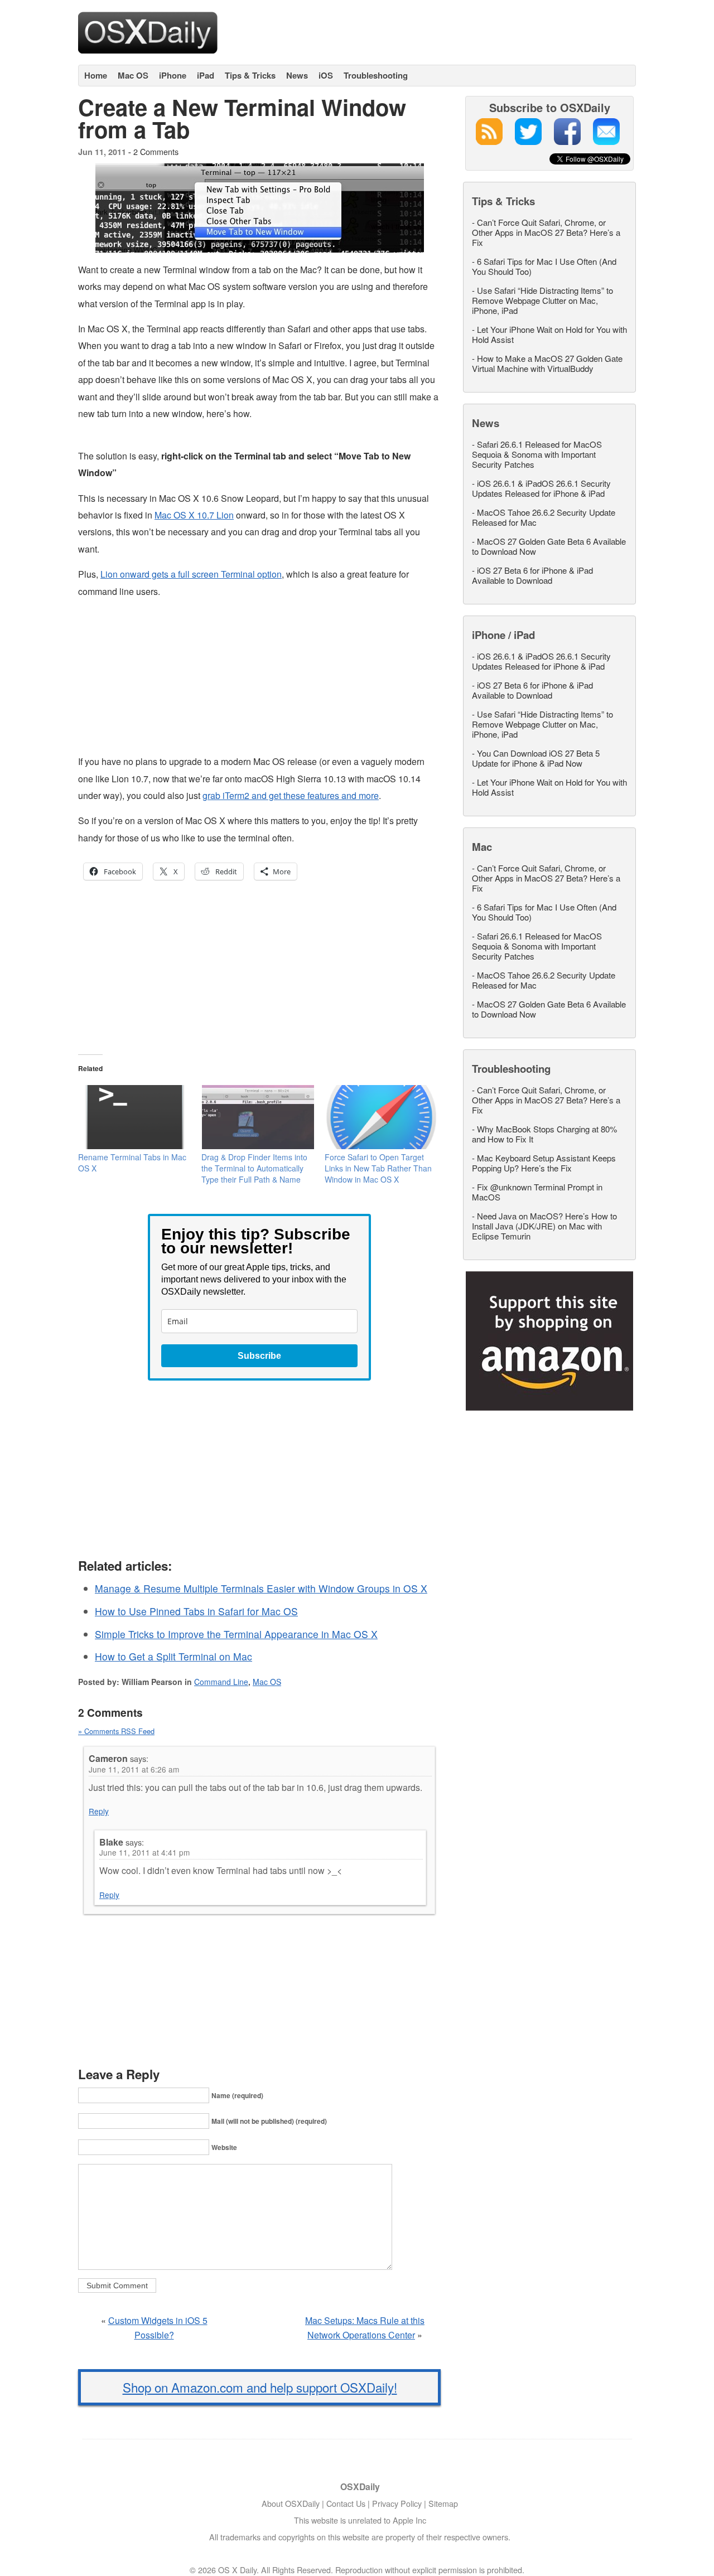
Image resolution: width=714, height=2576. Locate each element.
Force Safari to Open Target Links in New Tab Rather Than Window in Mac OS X (378, 1168)
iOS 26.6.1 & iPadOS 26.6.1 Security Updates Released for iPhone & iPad (541, 488)
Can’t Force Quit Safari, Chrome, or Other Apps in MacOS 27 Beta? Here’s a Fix (546, 232)
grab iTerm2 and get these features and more (291, 795)
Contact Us (346, 2503)
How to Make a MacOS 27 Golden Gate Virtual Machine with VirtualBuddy (547, 363)
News (297, 75)
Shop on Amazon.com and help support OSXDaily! (260, 2387)
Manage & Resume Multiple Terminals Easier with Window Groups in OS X (261, 1588)
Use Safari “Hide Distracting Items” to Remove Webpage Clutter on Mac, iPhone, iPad (542, 300)
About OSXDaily (291, 2503)
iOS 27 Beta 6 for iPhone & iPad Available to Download (532, 575)
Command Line (221, 1682)
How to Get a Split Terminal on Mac (173, 1656)
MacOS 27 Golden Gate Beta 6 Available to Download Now (549, 546)
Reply (99, 1811)
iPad (206, 75)
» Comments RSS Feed (116, 1731)
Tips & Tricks (250, 75)
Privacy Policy (397, 2503)
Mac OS (133, 75)
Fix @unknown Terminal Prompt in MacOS (537, 1192)
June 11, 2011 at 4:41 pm (144, 1852)
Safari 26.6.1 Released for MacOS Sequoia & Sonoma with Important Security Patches (537, 454)
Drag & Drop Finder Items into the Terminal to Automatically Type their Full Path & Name (254, 1168)
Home (96, 75)
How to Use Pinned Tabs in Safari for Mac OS (196, 1611)
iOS (326, 75)
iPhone (173, 75)
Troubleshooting (376, 75)
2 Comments (156, 151)
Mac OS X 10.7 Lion (194, 515)
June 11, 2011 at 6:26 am (134, 1769)
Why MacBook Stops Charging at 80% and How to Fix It (544, 1134)
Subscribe (259, 1356)
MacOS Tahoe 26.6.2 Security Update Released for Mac (544, 517)
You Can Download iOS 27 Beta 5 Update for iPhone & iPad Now (536, 758)
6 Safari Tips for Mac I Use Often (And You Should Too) (544, 266)
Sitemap (443, 2503)
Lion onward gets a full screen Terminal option (191, 574)
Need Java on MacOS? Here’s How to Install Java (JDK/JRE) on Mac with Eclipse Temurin (544, 1226)
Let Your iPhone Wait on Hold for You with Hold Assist (549, 334)
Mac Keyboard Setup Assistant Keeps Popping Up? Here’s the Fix (544, 1163)
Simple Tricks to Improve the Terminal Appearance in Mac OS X (236, 1634)
